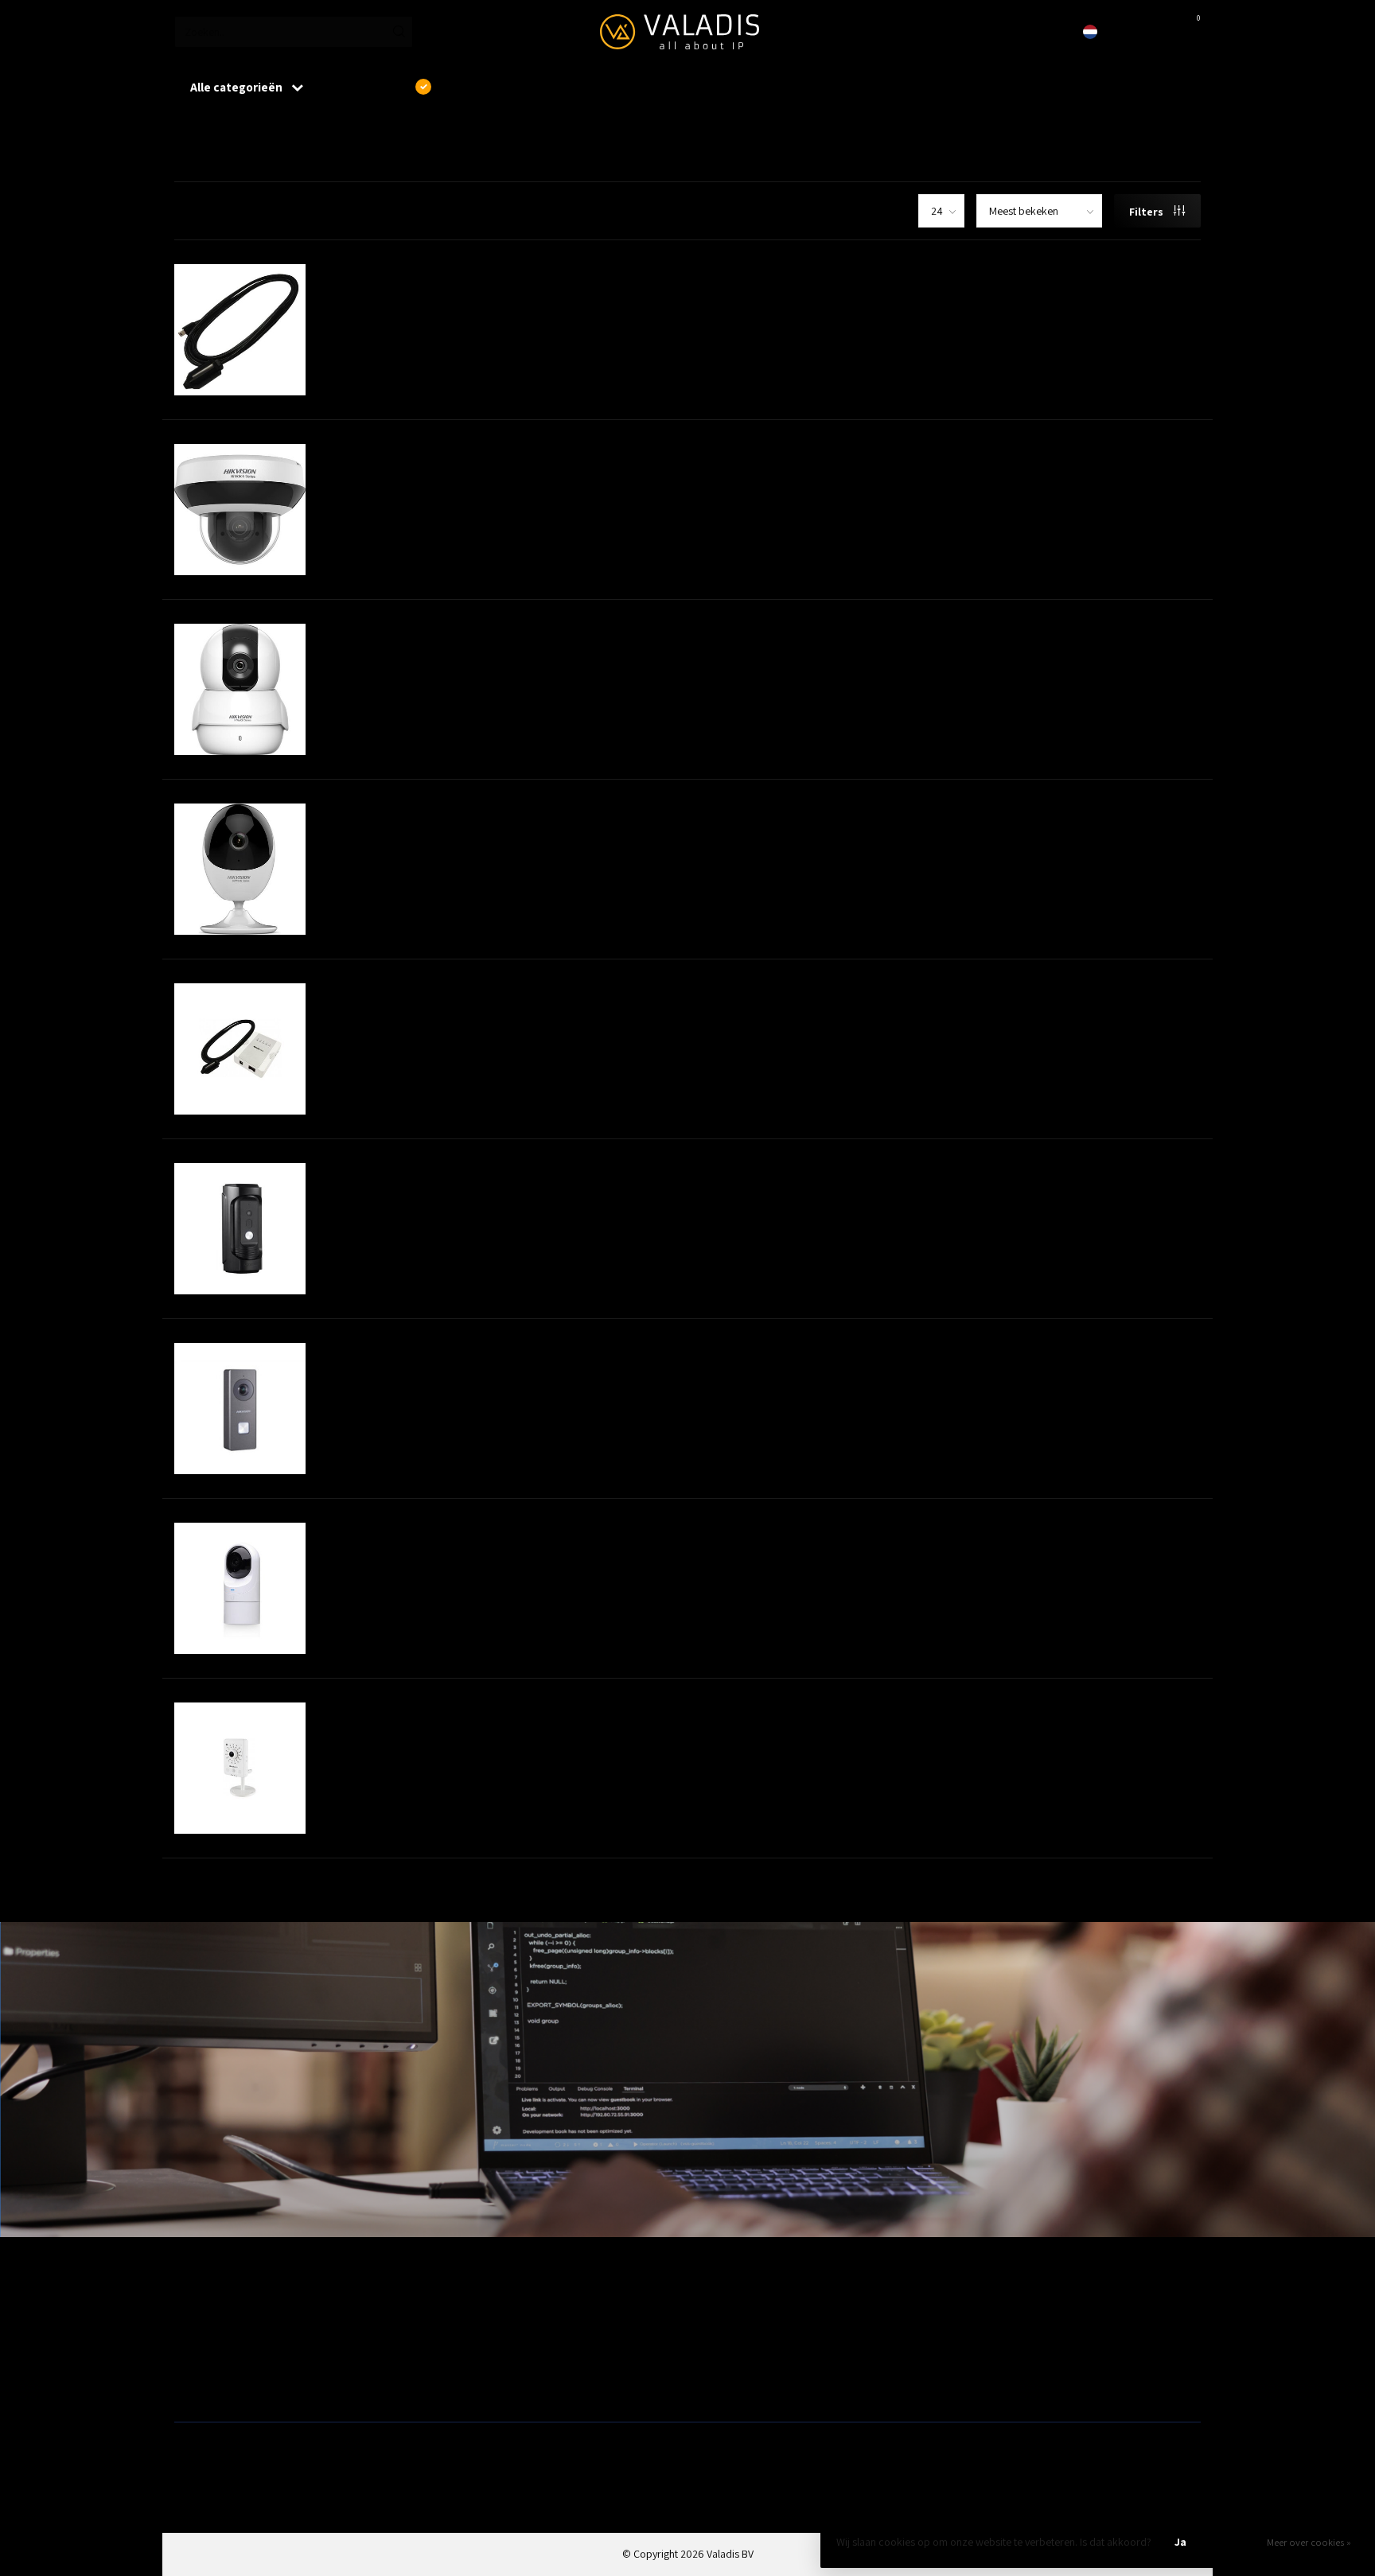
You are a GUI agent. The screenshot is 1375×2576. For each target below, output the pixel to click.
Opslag (709, 2384)
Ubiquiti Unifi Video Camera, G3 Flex (434, 1531)
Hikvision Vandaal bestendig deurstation (449, 1172)
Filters (1147, 212)
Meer (571, 294)
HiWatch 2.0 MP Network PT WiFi (422, 632)
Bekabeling (200, 2333)
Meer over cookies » (1309, 2542)
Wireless (453, 2308)
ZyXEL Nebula (464, 2359)
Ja (1180, 2542)
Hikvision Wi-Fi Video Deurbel (411, 1352)
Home (188, 126)
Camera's (715, 2359)
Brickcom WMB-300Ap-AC (398, 1711)
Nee (1235, 2542)
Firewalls (194, 2359)
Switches (195, 2384)
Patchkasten (721, 2308)
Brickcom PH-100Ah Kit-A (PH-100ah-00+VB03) (465, 992)
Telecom (453, 2333)
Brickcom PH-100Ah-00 (391, 273)
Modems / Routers (735, 2333)
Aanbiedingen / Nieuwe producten (252, 2308)
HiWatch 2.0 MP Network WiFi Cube (430, 812)
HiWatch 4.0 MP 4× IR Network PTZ (428, 453)
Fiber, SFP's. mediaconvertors (501, 2384)
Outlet (966, 2308)
